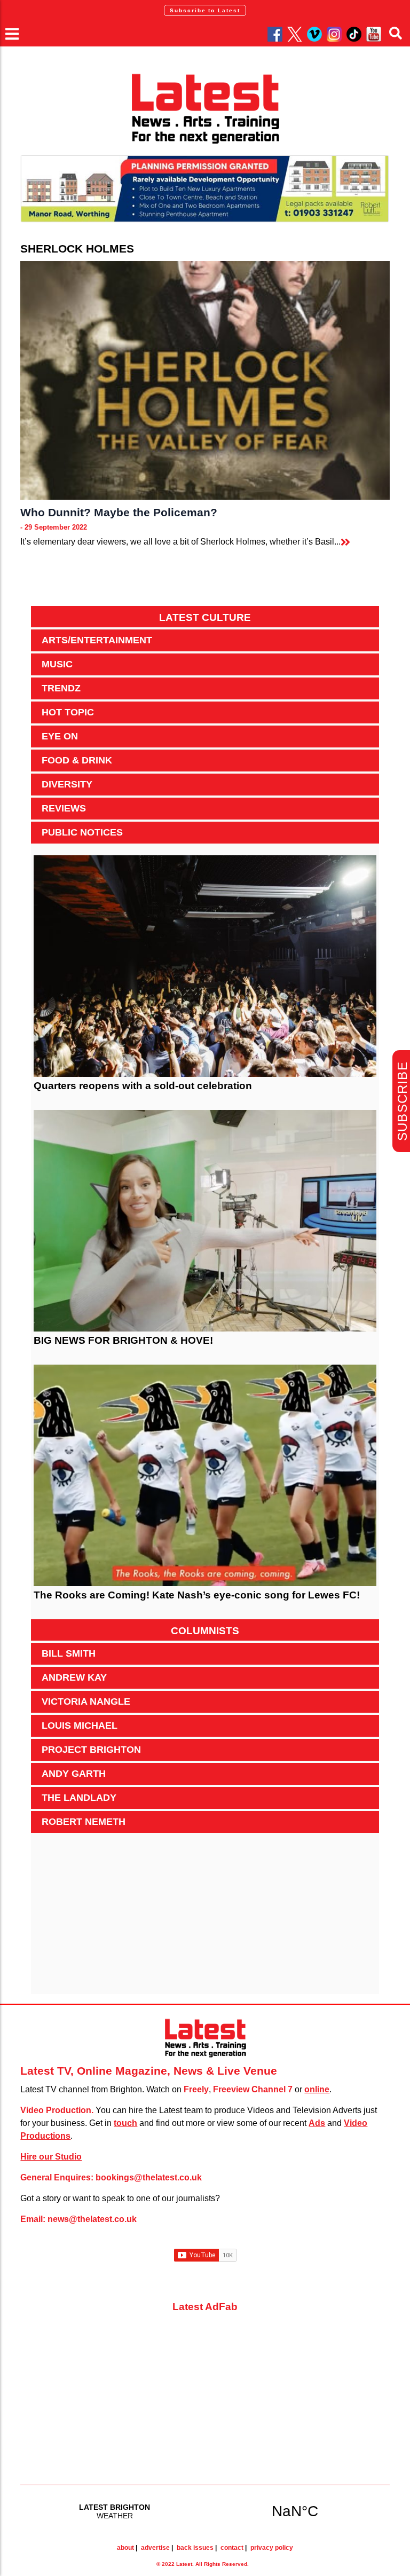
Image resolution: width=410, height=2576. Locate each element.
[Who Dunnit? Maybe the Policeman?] (205, 380)
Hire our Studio (51, 2157)
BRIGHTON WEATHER (205, 2511)
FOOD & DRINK (77, 760)
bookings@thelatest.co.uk (149, 2177)
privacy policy (272, 2548)
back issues (195, 2548)
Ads (317, 2123)
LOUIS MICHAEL (80, 1726)
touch (125, 2123)
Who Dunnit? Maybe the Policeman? (119, 512)
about (125, 2548)
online (317, 2089)
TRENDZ (61, 688)
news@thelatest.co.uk (92, 2219)
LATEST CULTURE (205, 617)
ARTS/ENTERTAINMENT (97, 640)
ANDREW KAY (74, 1677)
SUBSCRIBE (402, 1101)
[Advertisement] (205, 1919)
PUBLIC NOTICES (82, 832)
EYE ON (60, 736)
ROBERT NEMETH (84, 1822)
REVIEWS (64, 808)
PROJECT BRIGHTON (91, 1750)
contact (232, 2548)
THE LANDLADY (79, 1798)
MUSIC (57, 664)
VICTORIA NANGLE (86, 1701)
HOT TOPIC (68, 712)
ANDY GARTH (74, 1774)
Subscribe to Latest (205, 10)
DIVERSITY (67, 784)
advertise (155, 2548)
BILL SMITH (69, 1653)
